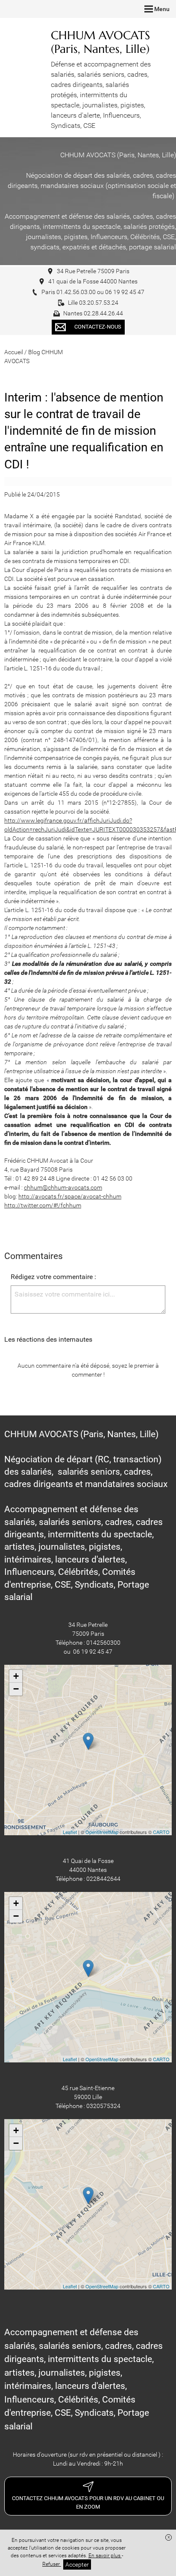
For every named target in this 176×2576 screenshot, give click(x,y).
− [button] (16, 1689)
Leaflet (70, 1832)
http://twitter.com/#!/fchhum (43, 1205)
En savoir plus (105, 2556)
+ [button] (16, 1676)
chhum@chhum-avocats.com (63, 1187)
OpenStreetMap (102, 1832)
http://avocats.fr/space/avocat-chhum (70, 1196)
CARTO (161, 1832)
